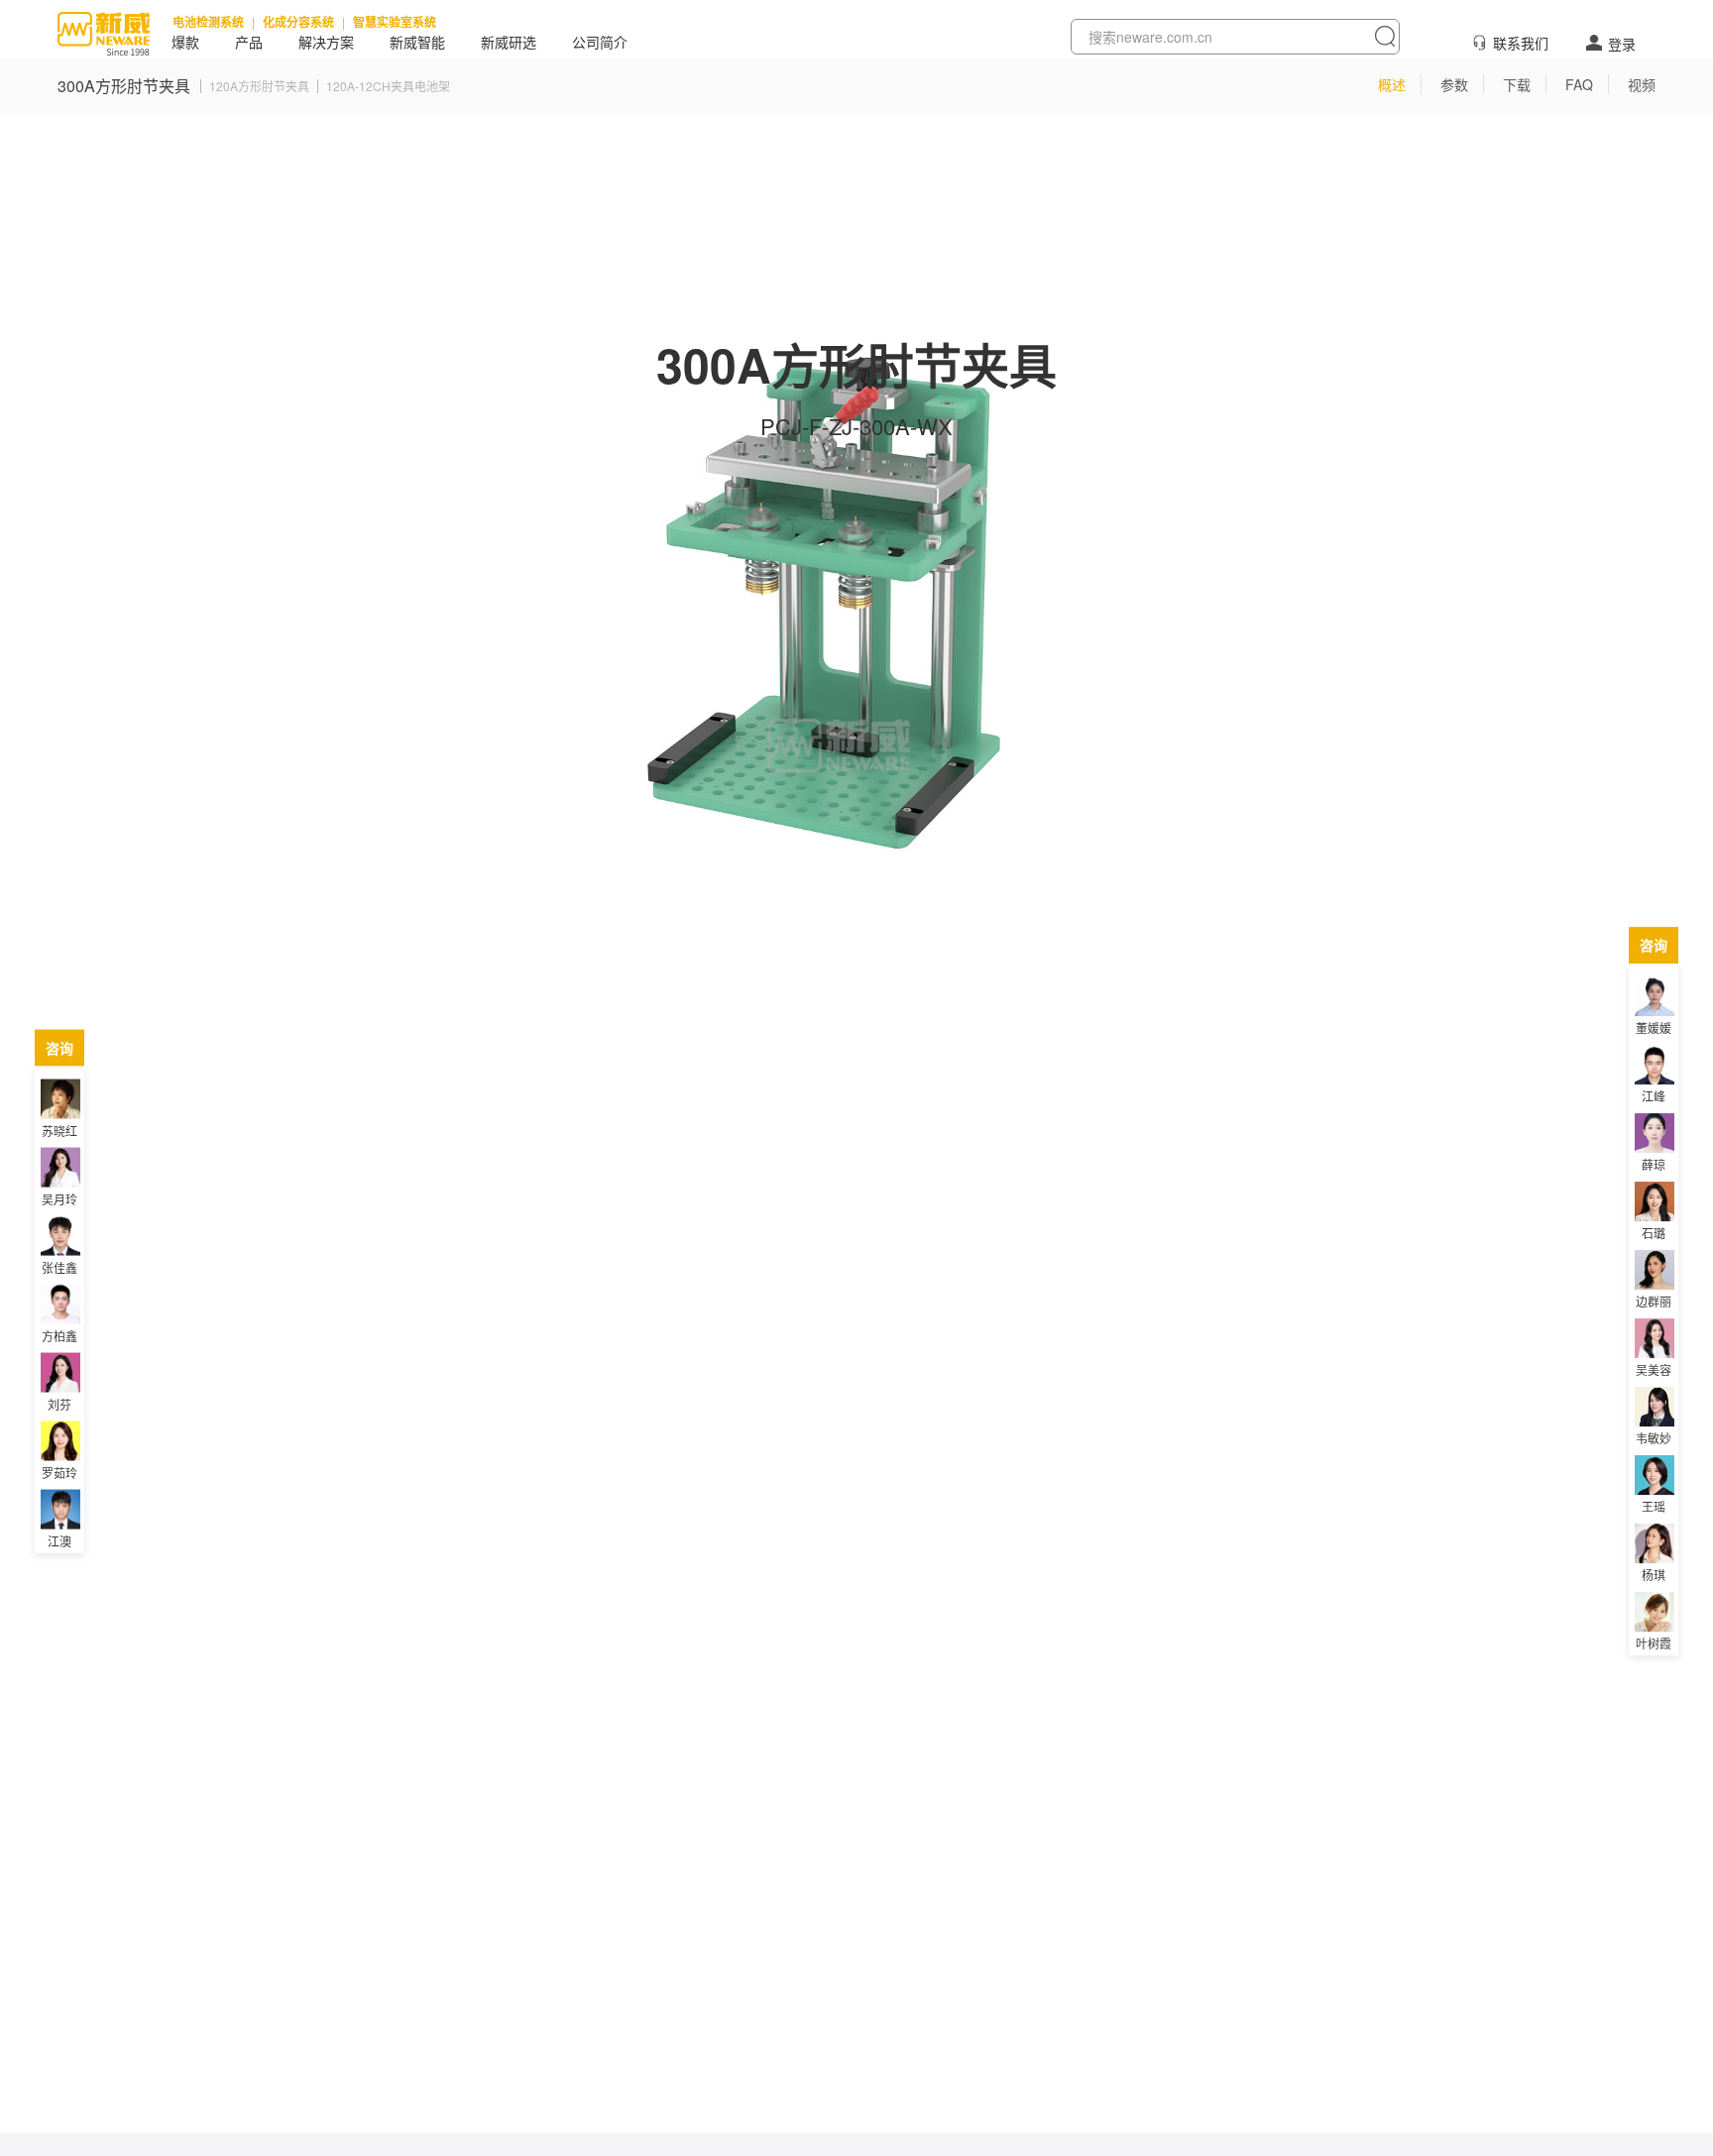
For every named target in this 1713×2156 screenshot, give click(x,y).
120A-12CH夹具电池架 (388, 86)
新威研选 (509, 43)
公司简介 (600, 43)
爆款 (185, 43)
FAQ (1579, 84)
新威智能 (417, 43)
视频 (1642, 84)
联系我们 (1521, 43)
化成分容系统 (298, 22)
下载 (1517, 84)
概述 (1392, 84)
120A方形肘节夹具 (259, 86)
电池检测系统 (208, 22)
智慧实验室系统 (395, 22)
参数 (1454, 84)
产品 (249, 43)
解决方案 (326, 43)
